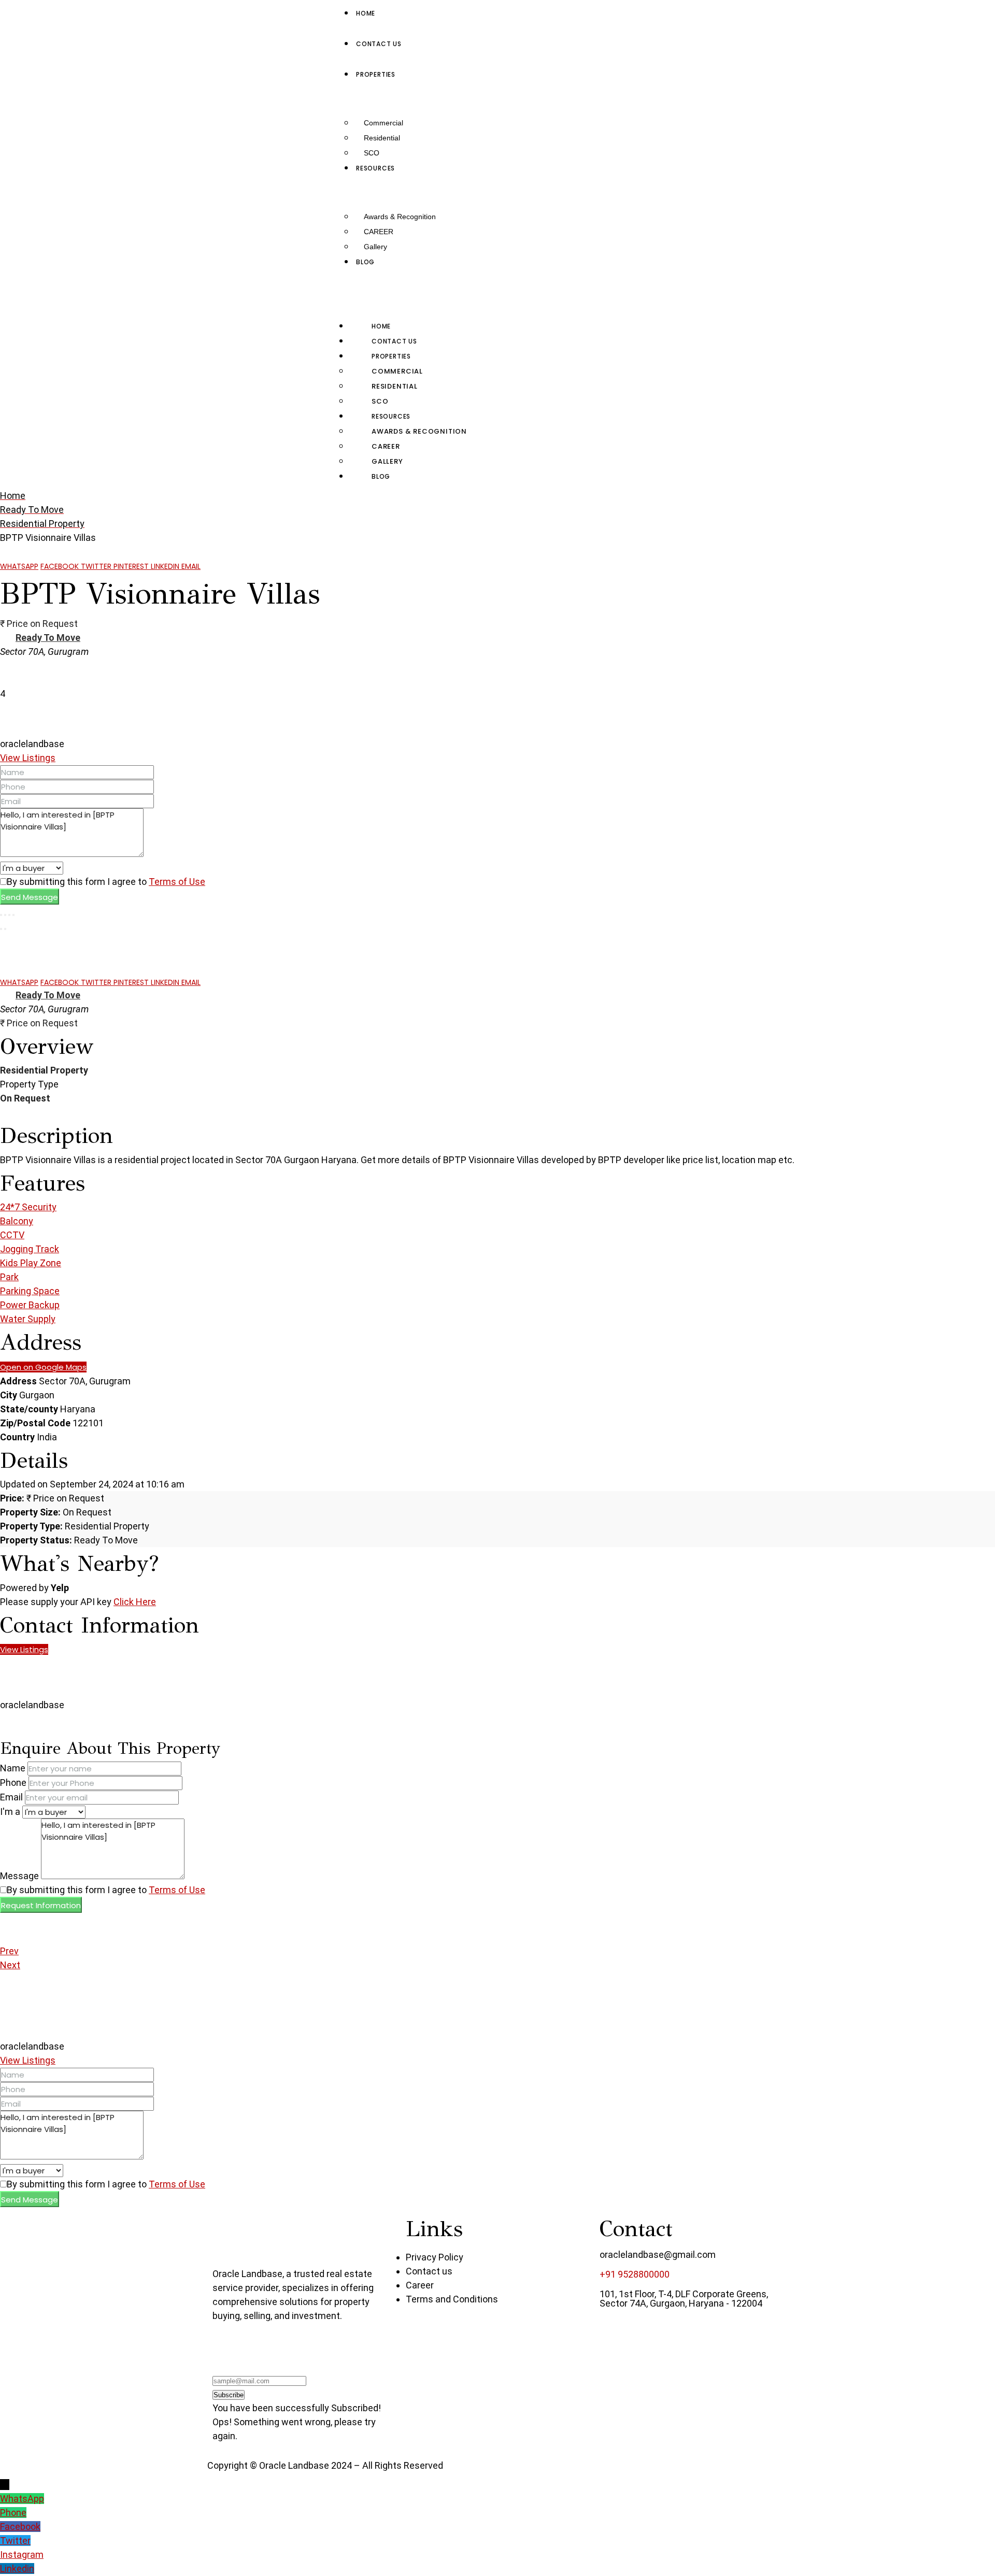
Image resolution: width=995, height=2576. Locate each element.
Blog (381, 476)
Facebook (61, 566)
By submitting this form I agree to (106, 882)
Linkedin (166, 566)
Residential (382, 138)
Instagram (22, 2554)
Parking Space (30, 1291)
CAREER (379, 232)
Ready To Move (48, 638)
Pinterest (132, 566)
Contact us (394, 341)
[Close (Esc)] (1, 915)
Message (19, 1876)
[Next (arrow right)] (5, 929)
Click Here (135, 1602)
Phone (13, 1783)
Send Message (30, 897)
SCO (372, 153)
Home (381, 326)
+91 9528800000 (635, 2274)
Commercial (383, 123)
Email (191, 566)
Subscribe (229, 2395)
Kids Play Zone (31, 1263)
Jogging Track (30, 1249)
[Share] (5, 915)
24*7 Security (28, 1207)
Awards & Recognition (400, 217)
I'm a (10, 1812)
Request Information (41, 1905)
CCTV (12, 1235)
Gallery (375, 247)
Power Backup (30, 1305)
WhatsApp (19, 566)
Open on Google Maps (43, 1367)
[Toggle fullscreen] (9, 915)
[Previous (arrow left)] (1, 929)
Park (9, 1277)
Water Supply (28, 1319)
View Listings (28, 758)
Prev (9, 1951)
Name (13, 1768)
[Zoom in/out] (13, 915)
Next (10, 1965)
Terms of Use (177, 882)
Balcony (17, 1221)
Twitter (97, 566)
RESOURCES (391, 416)
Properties (391, 356)
